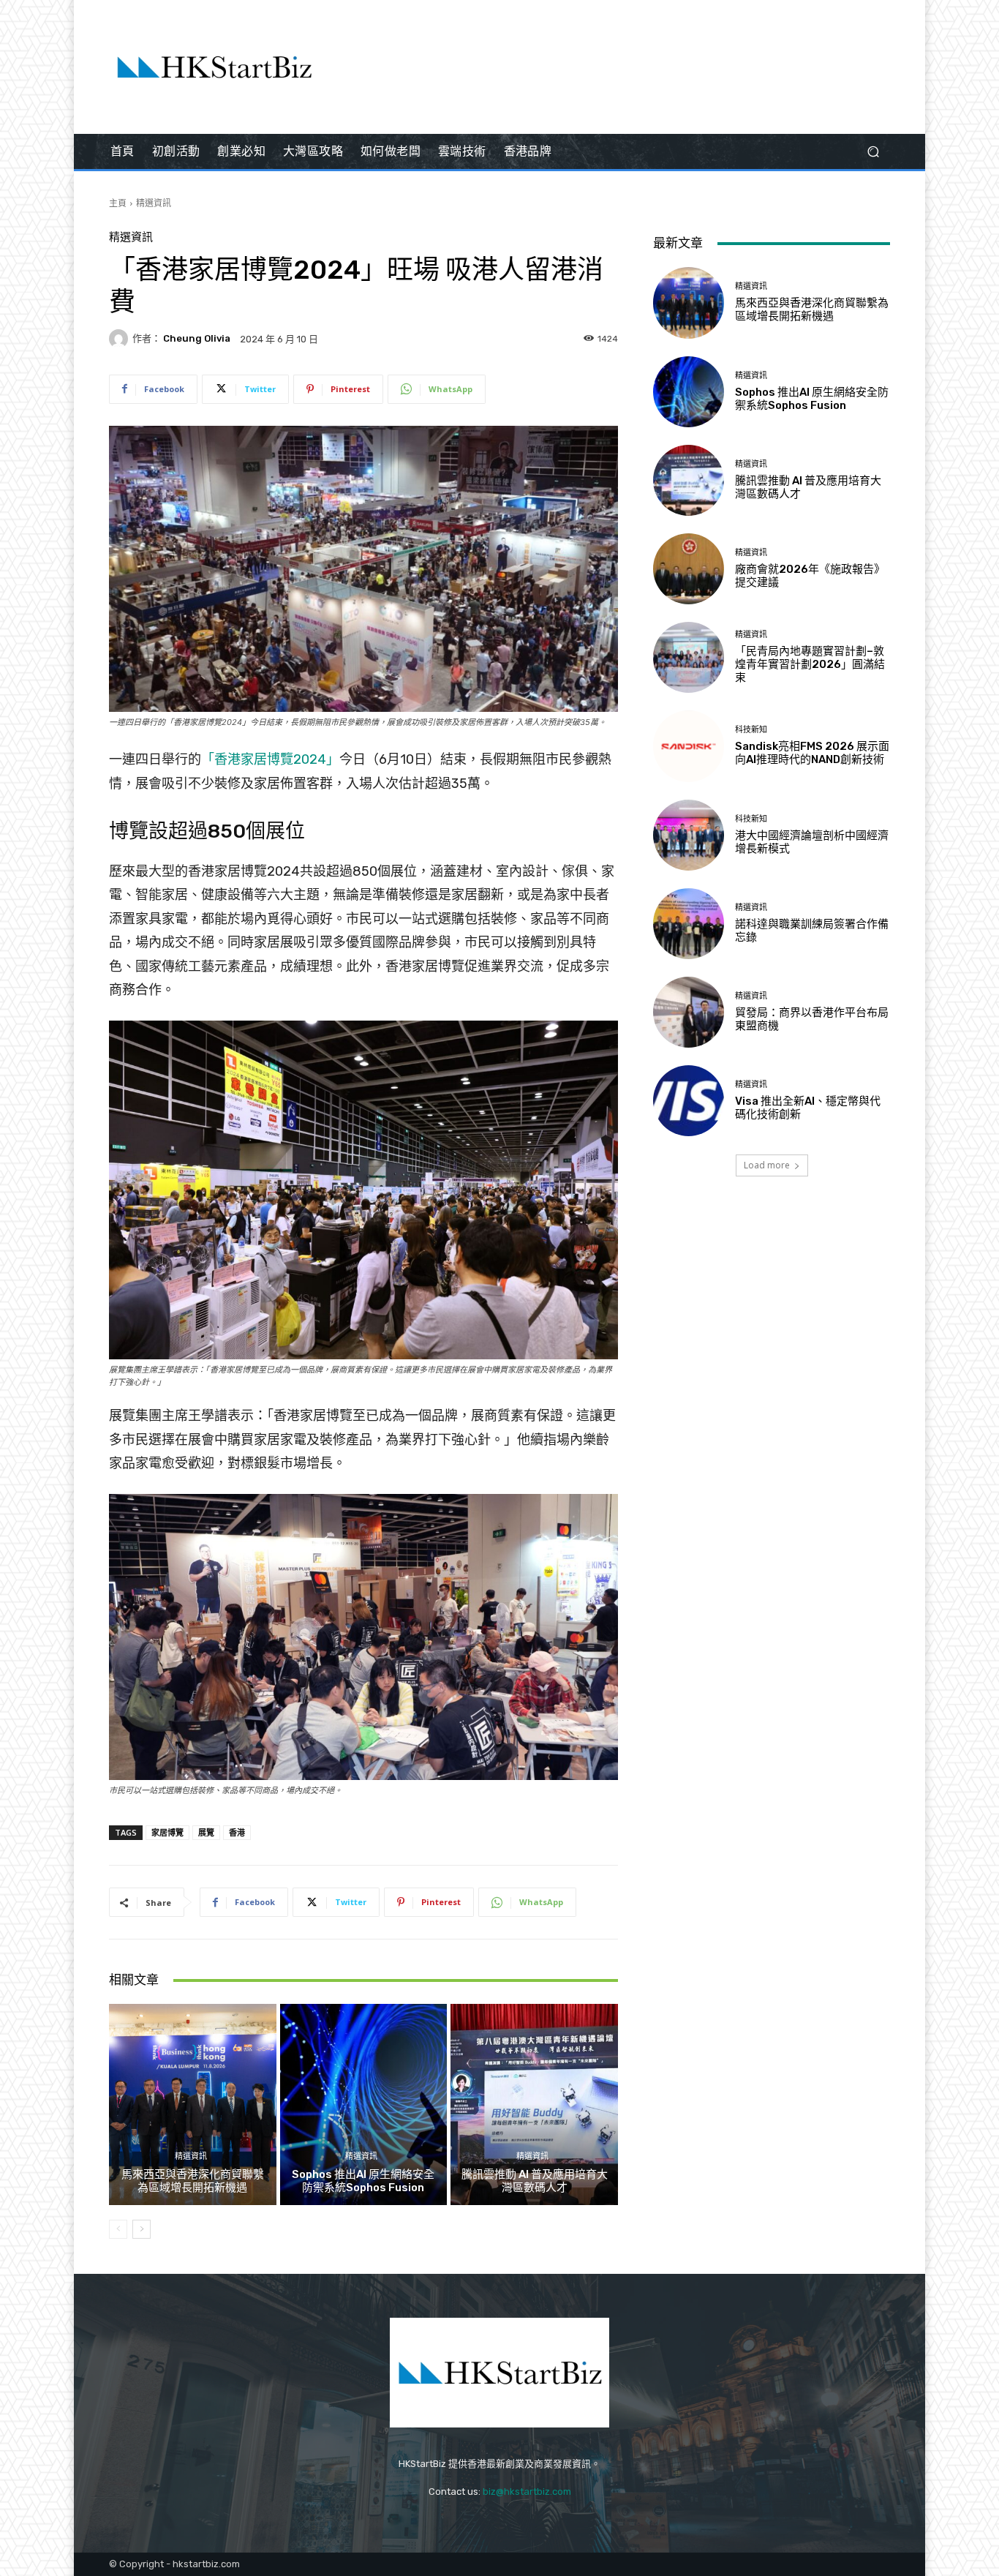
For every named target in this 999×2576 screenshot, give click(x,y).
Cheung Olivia (197, 338)
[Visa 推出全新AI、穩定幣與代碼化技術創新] (689, 1101)
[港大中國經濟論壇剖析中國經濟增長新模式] (689, 835)
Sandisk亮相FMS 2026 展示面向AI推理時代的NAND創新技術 (812, 753)
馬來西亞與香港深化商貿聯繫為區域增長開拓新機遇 (193, 2181)
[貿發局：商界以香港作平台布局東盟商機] (689, 1012)
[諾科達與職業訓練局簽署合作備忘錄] (689, 924)
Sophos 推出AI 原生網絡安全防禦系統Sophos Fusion (363, 2181)
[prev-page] (118, 2229)
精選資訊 (154, 203)
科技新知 (751, 730)
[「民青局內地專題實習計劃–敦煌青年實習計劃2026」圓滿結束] (689, 657)
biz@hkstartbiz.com (527, 2491)
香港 (237, 1832)
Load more (767, 1165)
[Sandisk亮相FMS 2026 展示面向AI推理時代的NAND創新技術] (689, 746)
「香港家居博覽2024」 (270, 759)
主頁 (118, 203)
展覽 (206, 1832)
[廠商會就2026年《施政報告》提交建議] (689, 569)
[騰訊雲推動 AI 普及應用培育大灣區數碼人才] (534, 2104)
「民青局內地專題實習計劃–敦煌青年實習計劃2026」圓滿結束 (810, 664)
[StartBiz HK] (214, 67)
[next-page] (142, 2229)
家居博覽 (167, 1832)
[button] (873, 152)
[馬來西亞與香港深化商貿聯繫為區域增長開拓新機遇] (193, 2104)
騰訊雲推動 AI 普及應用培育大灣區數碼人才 (535, 2181)
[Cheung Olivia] (121, 339)
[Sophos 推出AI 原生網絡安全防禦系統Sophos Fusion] (364, 2104)
